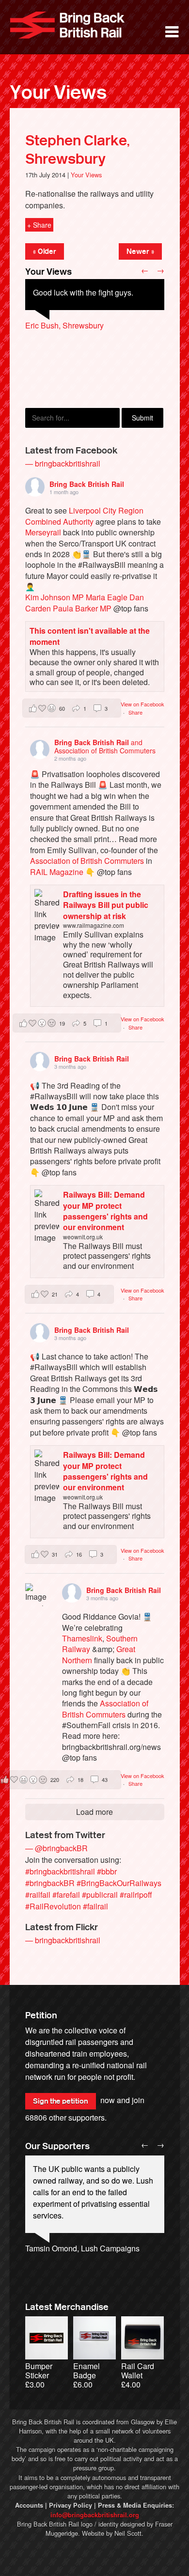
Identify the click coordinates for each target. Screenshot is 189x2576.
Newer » (140, 251)
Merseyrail (43, 532)
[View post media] (37, 1595)
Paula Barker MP (82, 608)
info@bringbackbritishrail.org (95, 2515)
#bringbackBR (50, 1883)
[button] (72, 708)
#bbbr (107, 1871)
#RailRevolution (53, 1906)
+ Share (39, 225)
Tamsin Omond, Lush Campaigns (82, 2248)
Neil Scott (128, 2533)
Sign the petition (61, 2101)
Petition (41, 2015)
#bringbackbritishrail (60, 1871)
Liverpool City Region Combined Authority (84, 516)
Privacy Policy (71, 2505)
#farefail (66, 1895)
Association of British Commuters (87, 861)
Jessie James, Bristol (62, 372)
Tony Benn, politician (61, 2260)
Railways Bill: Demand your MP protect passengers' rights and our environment (105, 1211)
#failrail (95, 1906)
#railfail (38, 1895)
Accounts (29, 2505)
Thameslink (82, 1638)
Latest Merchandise (67, 2307)
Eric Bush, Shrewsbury (64, 325)
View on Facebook (142, 704)
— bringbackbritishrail (63, 463)
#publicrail (100, 1895)
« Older (45, 251)
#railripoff (136, 1895)
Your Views (58, 93)
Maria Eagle (107, 597)
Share (135, 712)
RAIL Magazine (57, 872)
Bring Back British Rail (67, 25)
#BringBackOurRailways (119, 1883)
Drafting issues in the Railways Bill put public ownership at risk (106, 905)
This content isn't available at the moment (90, 636)
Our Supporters (57, 2146)
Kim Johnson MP (55, 597)
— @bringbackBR (56, 1848)
